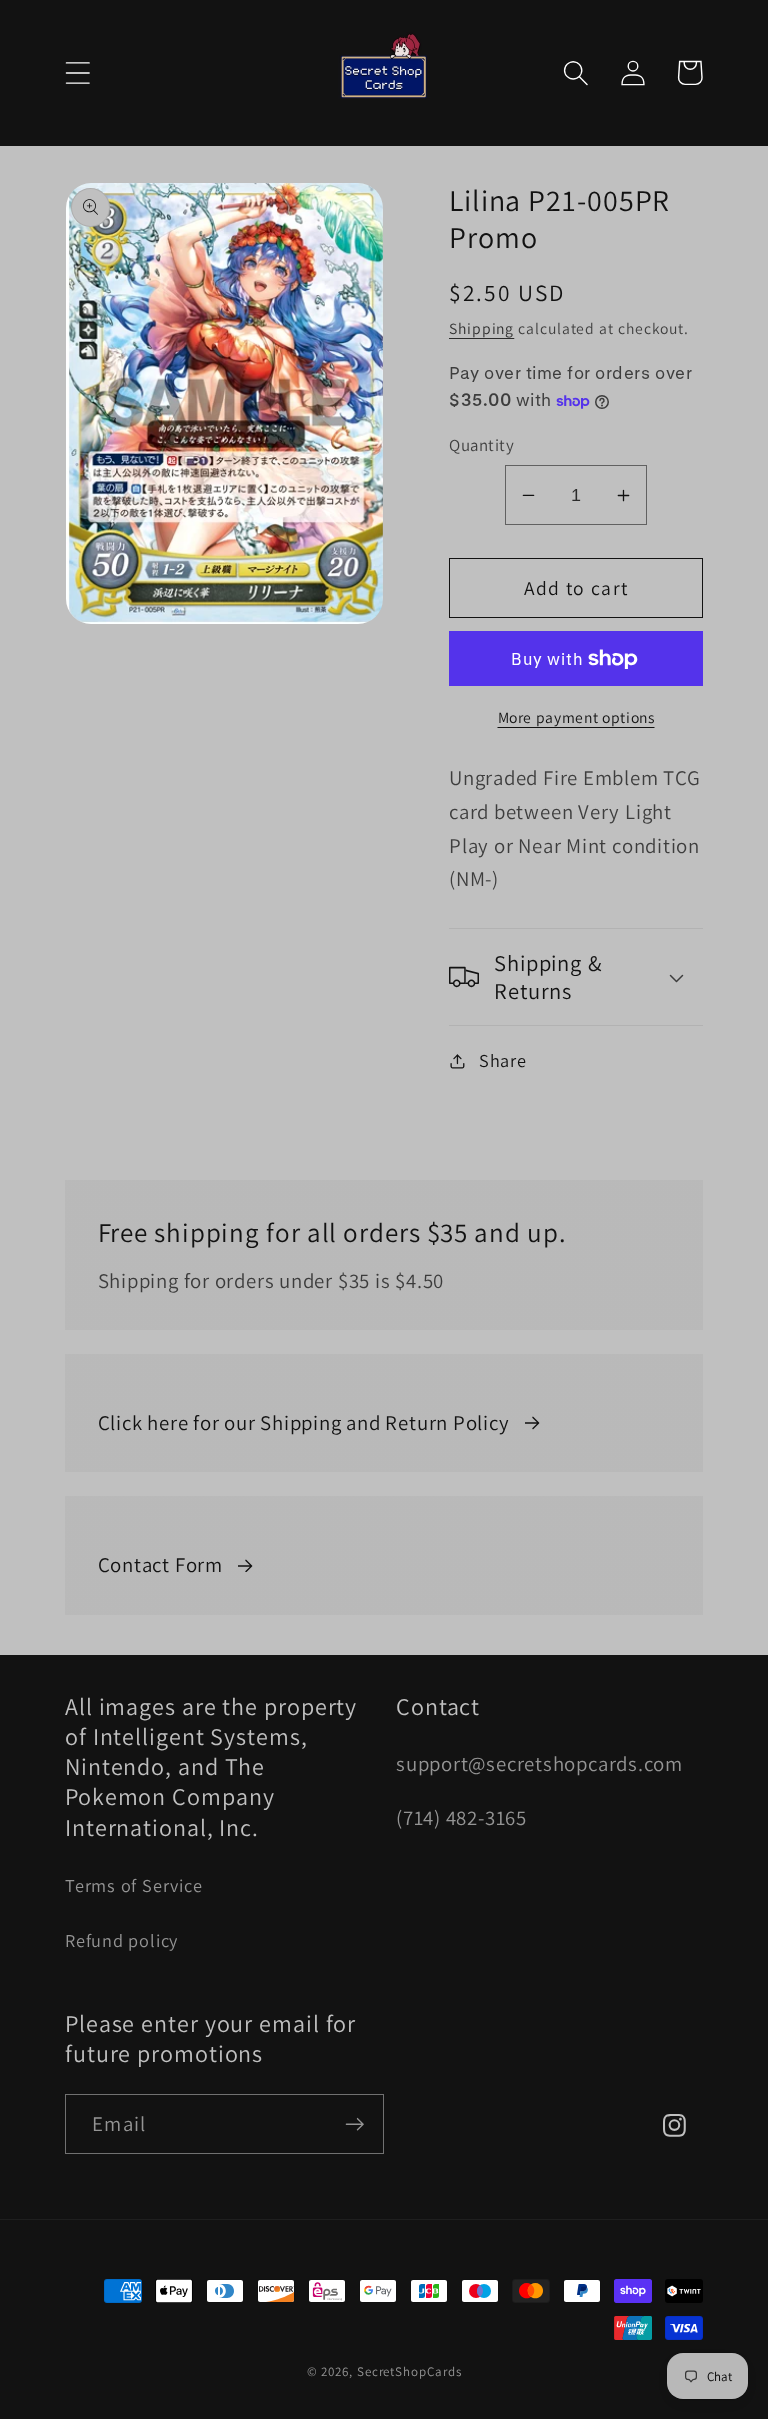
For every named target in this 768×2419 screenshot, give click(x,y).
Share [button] (503, 1060)
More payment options (576, 717)
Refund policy (121, 1940)
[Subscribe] (354, 2124)
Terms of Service (133, 1885)
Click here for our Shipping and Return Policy (304, 1422)
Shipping (481, 328)
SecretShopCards (409, 2371)
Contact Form (160, 1564)
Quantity (481, 445)
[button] (77, 72)
